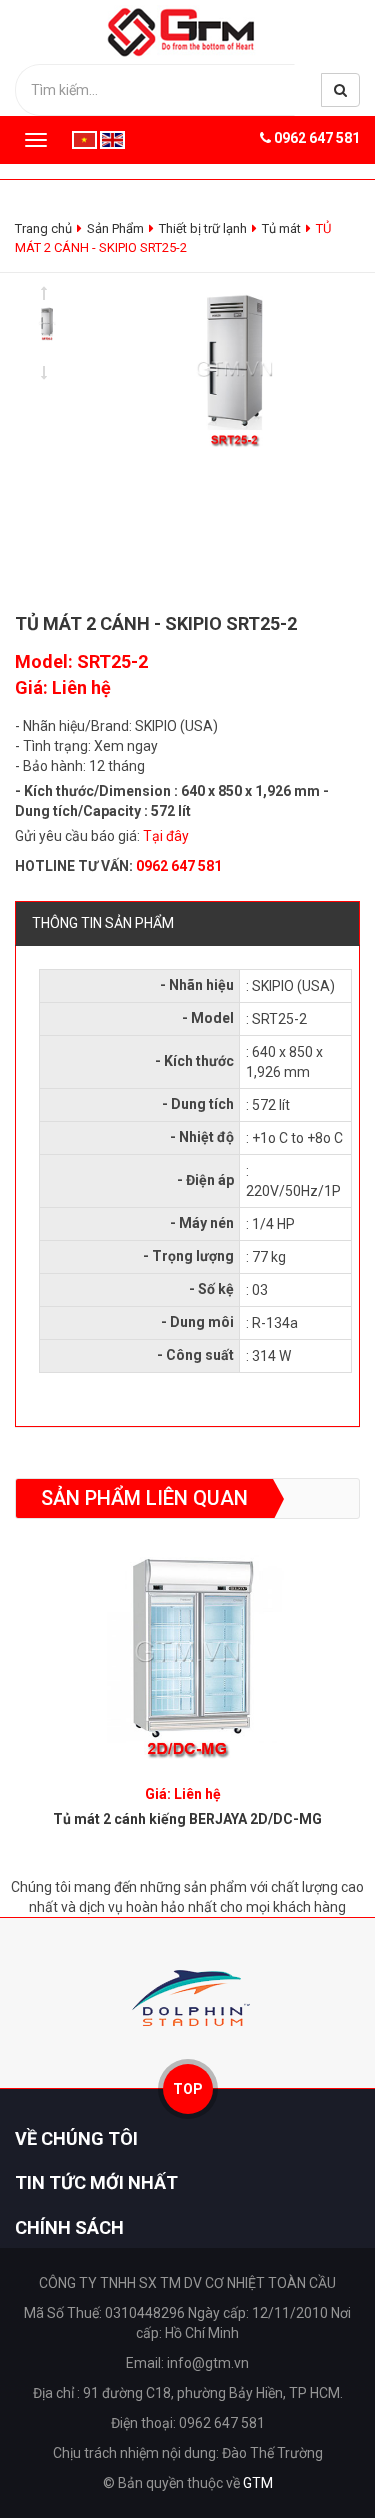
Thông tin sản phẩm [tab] (103, 923)
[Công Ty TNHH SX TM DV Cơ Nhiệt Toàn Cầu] (187, 31)
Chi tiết (187, 1645)
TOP (188, 2089)
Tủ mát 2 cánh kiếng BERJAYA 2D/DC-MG (187, 1819)
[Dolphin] (187, 1998)
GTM (258, 2483)
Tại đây (166, 836)
